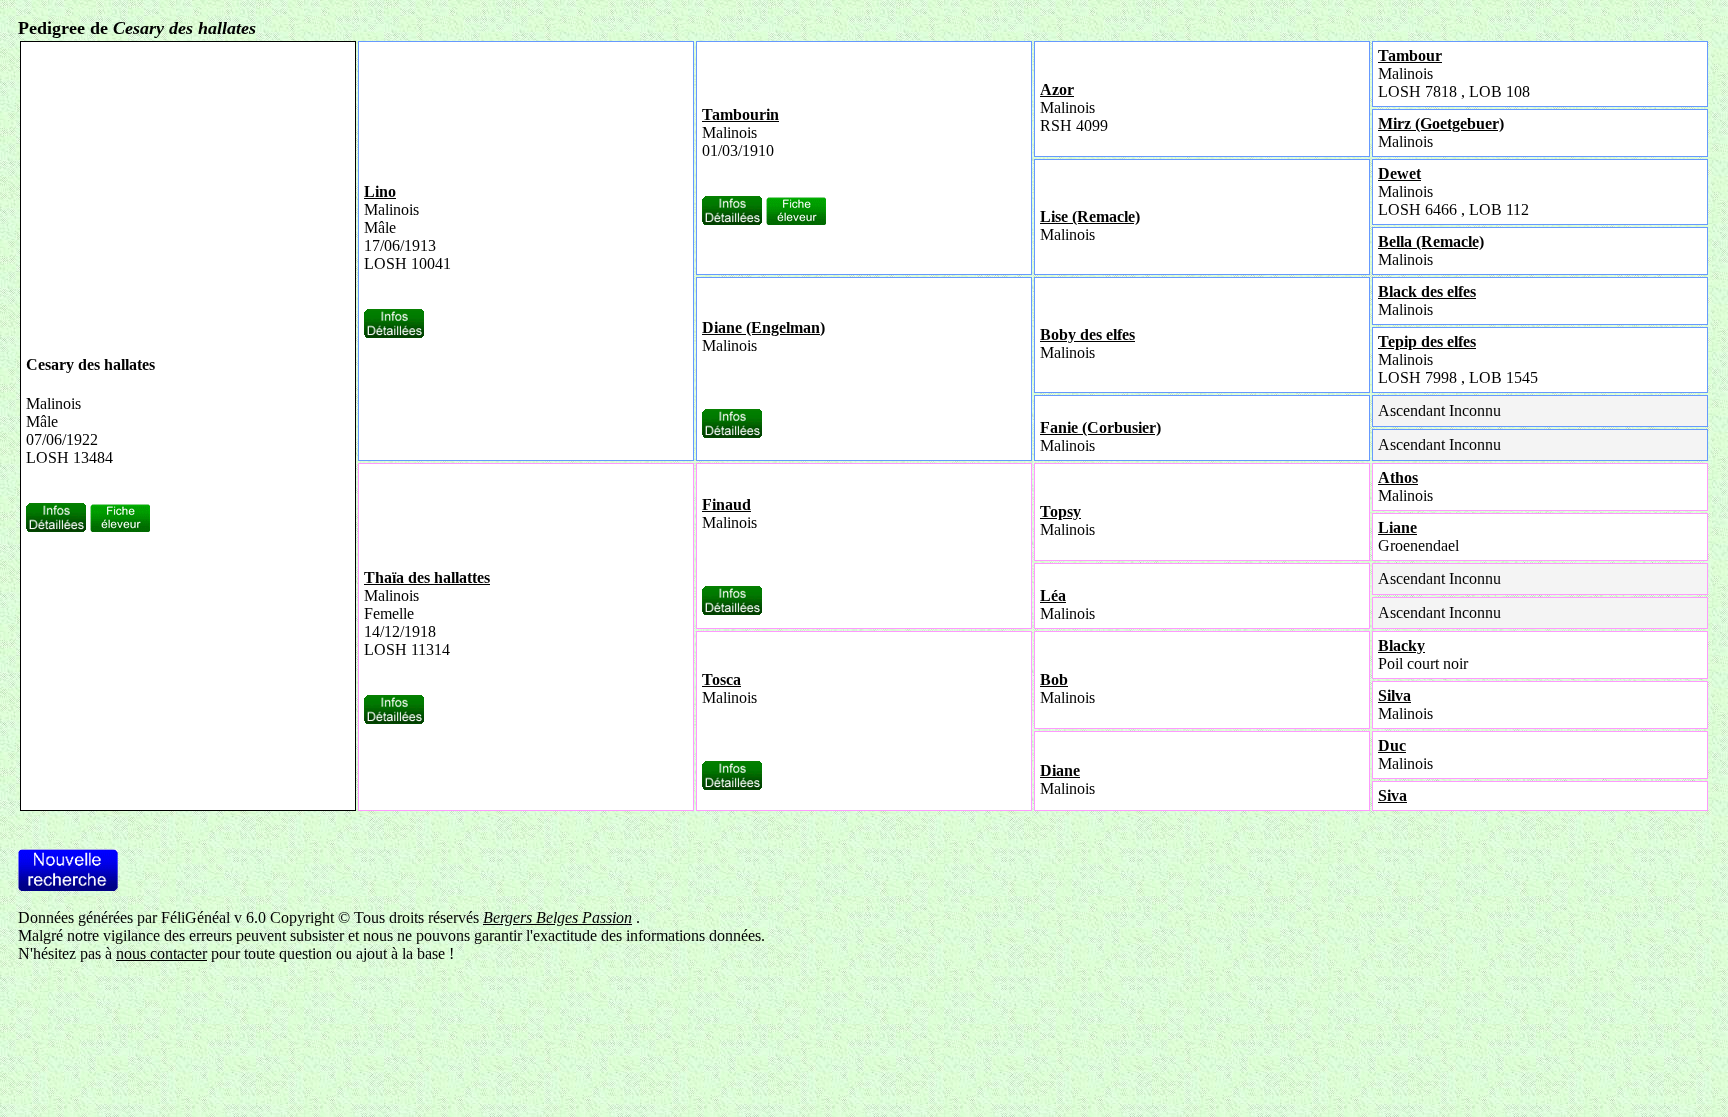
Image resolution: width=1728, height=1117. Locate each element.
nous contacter (161, 953)
